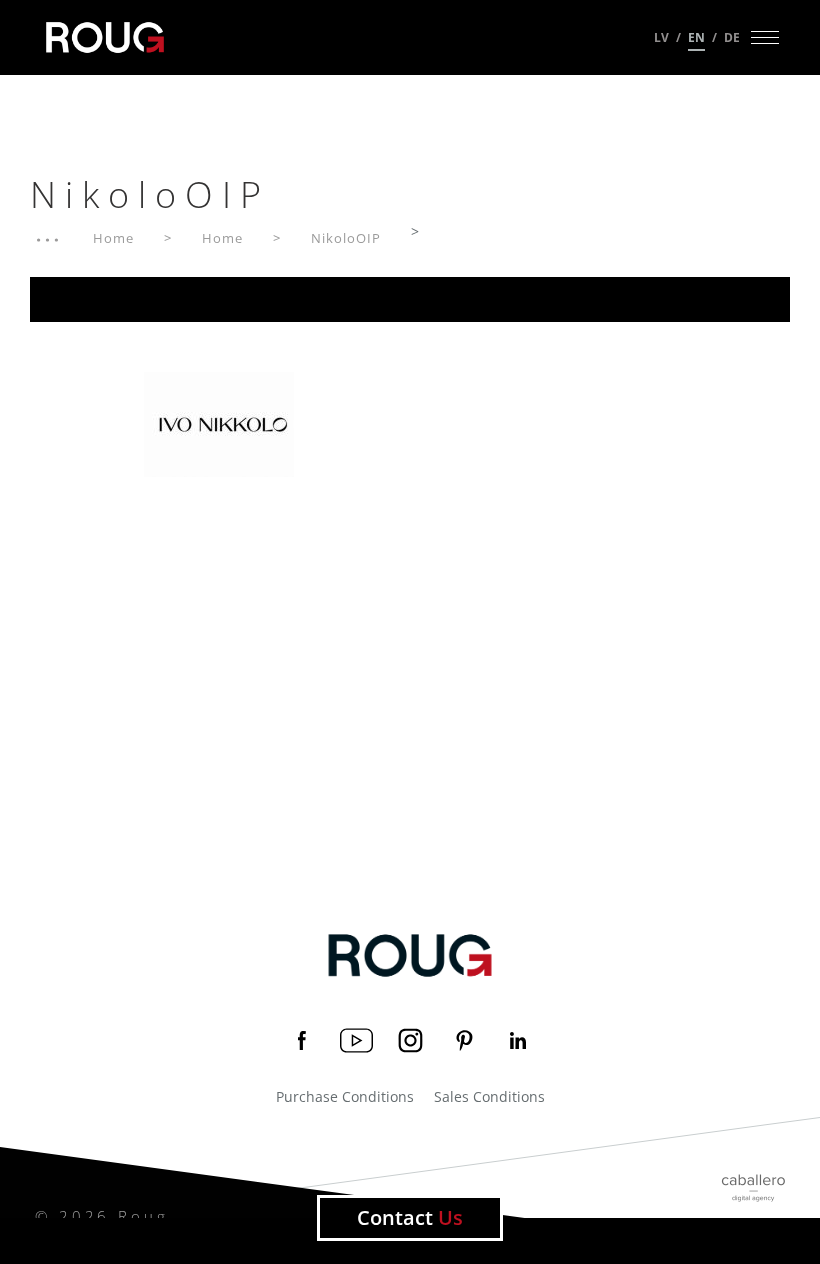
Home (113, 238)
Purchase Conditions (345, 1097)
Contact (410, 1217)
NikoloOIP (346, 238)
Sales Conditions (489, 1097)
